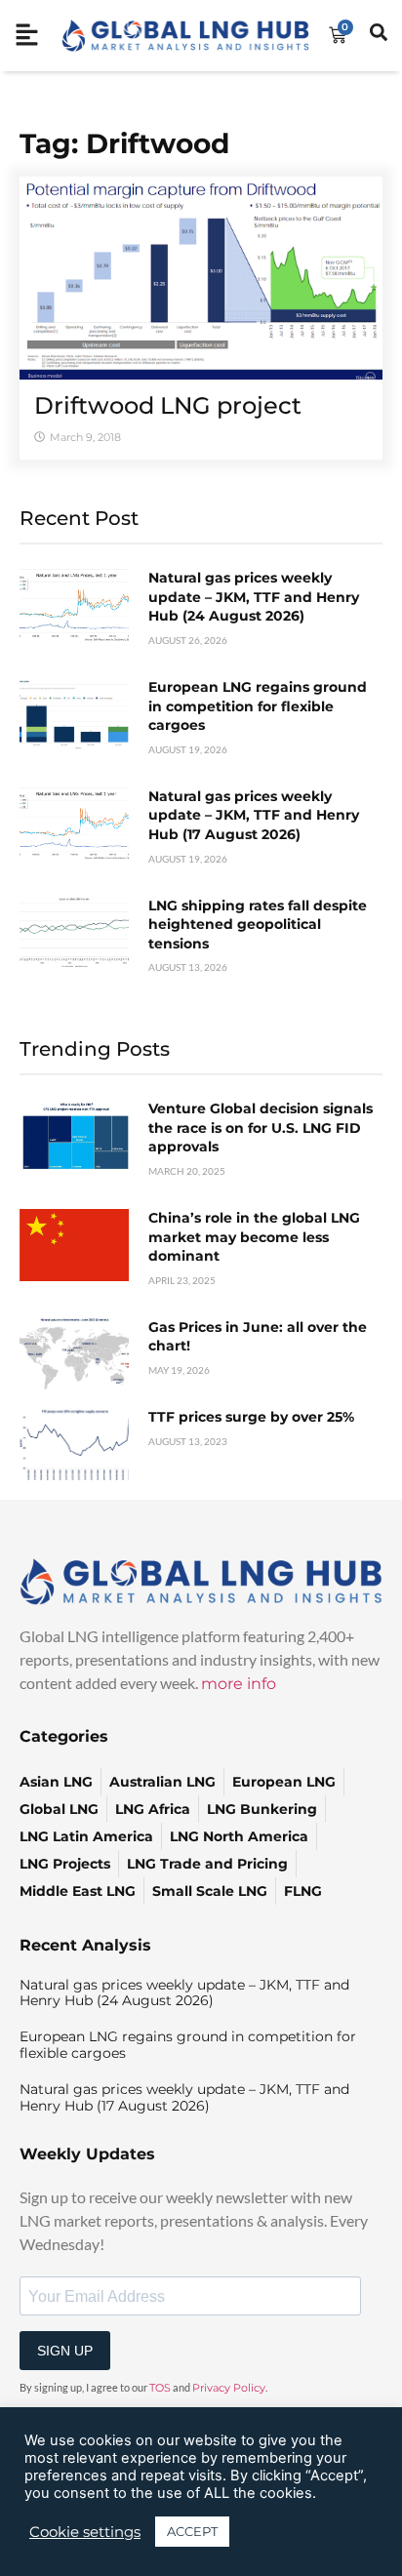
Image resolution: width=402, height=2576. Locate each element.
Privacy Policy (229, 2388)
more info (239, 1684)
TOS (160, 2388)
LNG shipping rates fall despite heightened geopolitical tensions (258, 925)
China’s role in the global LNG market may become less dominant (254, 1237)
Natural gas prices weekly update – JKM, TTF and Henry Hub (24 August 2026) (254, 597)
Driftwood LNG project (168, 405)
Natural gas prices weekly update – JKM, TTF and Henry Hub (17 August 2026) (254, 815)
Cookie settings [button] (85, 2532)
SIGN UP (65, 2351)
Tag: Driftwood (124, 143)
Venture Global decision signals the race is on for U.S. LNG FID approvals (261, 1127)
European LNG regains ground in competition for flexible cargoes (258, 706)
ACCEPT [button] (192, 2531)
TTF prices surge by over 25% (251, 1417)
